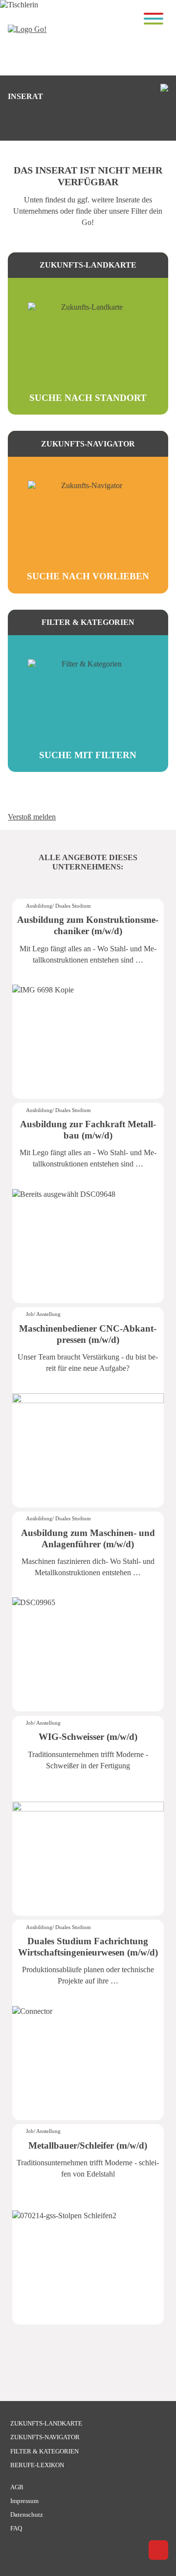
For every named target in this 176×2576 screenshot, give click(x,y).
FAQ (16, 2528)
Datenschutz (27, 2514)
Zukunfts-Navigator (45, 2437)
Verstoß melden (32, 817)
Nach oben (158, 2550)
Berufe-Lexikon (37, 2465)
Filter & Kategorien (44, 2451)
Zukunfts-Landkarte (46, 2423)
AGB (17, 2487)
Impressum (24, 2501)
